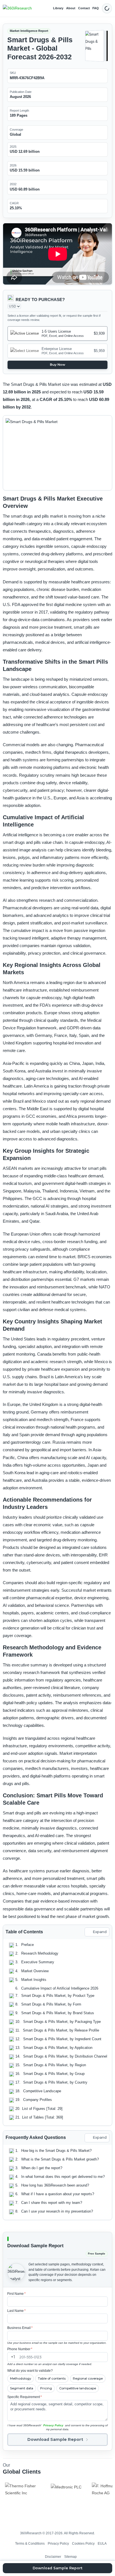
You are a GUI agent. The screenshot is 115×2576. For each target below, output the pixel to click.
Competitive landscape (78, 2388)
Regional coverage (88, 2378)
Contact (84, 8)
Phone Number (20, 2349)
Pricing (46, 2388)
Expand (100, 1932)
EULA (102, 2543)
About (71, 8)
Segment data (22, 2388)
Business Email (20, 2328)
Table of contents (52, 2378)
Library (58, 8)
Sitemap (70, 2556)
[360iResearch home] (17, 8)
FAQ (96, 8)
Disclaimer (53, 2556)
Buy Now (58, 365)
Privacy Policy (53, 2425)
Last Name (16, 2311)
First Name (16, 2294)
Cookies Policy (83, 2543)
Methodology (21, 2378)
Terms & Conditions (30, 2543)
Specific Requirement (25, 2397)
